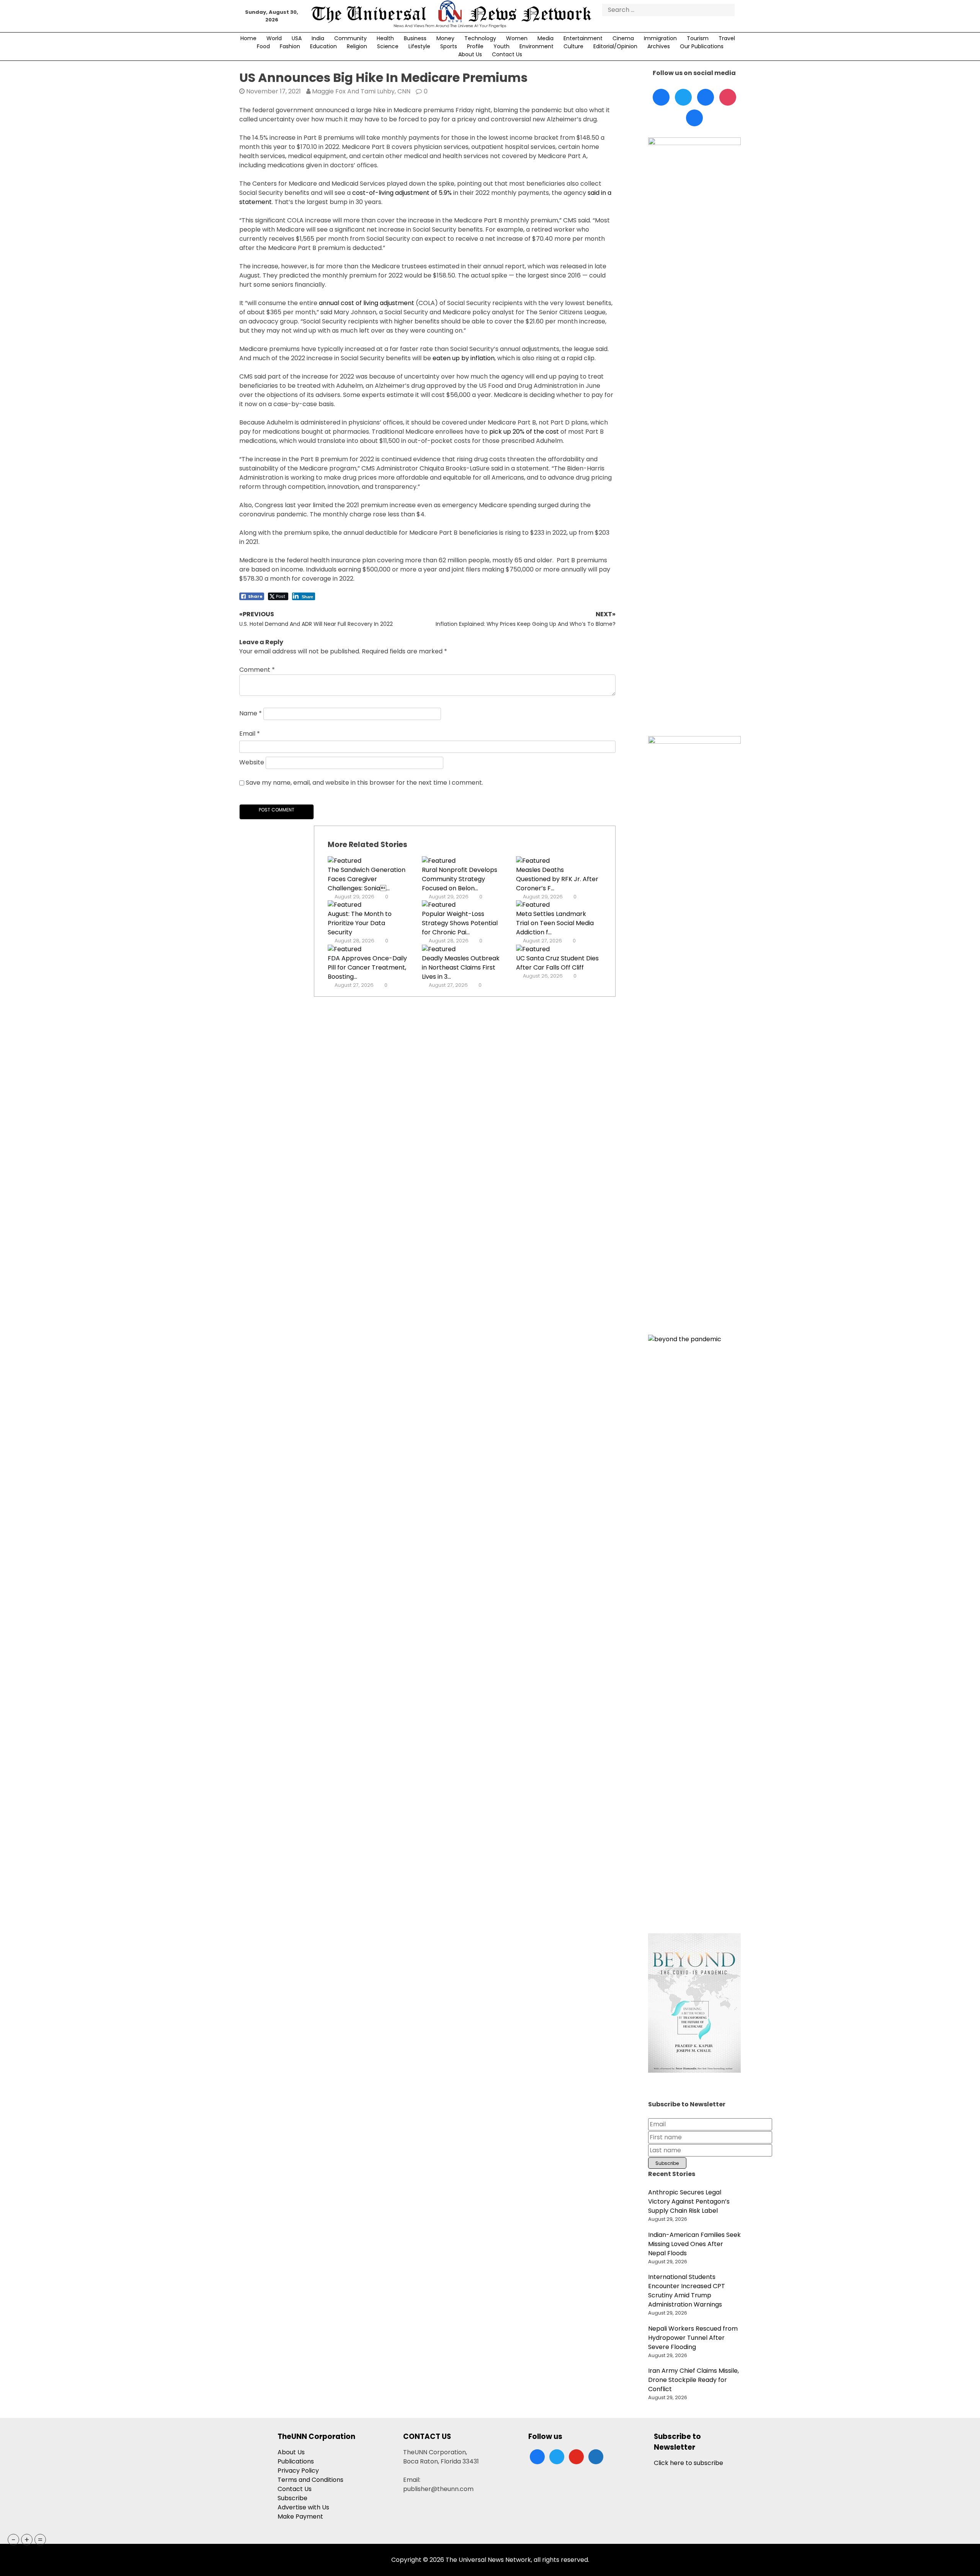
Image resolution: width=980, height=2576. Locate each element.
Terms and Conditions (310, 2480)
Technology (480, 38)
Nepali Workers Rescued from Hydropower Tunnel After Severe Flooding (693, 2338)
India (318, 38)
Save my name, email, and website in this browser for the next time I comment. (364, 783)
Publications (296, 2461)
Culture (573, 46)
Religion (357, 46)
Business (415, 38)
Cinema (623, 38)
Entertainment (583, 38)
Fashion (290, 46)
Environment (537, 46)
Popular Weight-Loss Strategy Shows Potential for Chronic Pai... (460, 923)
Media (546, 38)
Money (445, 38)
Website (252, 762)
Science (388, 46)
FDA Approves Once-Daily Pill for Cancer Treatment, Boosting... (367, 967)
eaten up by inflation (464, 358)
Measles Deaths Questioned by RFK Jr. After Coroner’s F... (557, 879)
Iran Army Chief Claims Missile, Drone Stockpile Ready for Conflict (693, 2380)
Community (350, 38)
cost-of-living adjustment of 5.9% (402, 193)
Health (385, 38)
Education (323, 46)
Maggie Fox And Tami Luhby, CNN (361, 91)
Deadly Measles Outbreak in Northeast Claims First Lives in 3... (461, 967)
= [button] (40, 2540)
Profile (475, 46)
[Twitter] (683, 97)
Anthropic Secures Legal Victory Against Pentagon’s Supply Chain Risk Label (689, 2201)
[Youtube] (728, 97)
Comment (257, 670)
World (274, 38)
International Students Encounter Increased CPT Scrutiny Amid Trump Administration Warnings (687, 2291)
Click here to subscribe (688, 2463)
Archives (659, 46)
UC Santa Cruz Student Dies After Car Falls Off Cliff (557, 963)
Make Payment (300, 2516)
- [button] (14, 2540)
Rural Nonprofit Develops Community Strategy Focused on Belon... (460, 879)
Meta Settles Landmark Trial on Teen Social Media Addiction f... (555, 923)
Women (517, 38)
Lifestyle (419, 46)
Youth (501, 46)
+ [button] (27, 2540)
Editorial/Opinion (615, 46)
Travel (727, 38)
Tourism (698, 38)
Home (248, 38)
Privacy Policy (298, 2471)
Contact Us (507, 54)
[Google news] (694, 118)
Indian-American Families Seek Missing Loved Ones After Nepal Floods (694, 2244)
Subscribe (292, 2498)
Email (250, 734)
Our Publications (702, 46)
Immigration (660, 38)
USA (297, 38)
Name (251, 713)
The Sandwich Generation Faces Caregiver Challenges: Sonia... (367, 879)
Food (263, 46)
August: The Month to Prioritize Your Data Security (360, 923)
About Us (470, 54)
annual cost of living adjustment (367, 303)
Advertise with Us (303, 2507)
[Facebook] (661, 97)
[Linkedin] (706, 97)
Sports (449, 46)
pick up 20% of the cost (524, 432)
